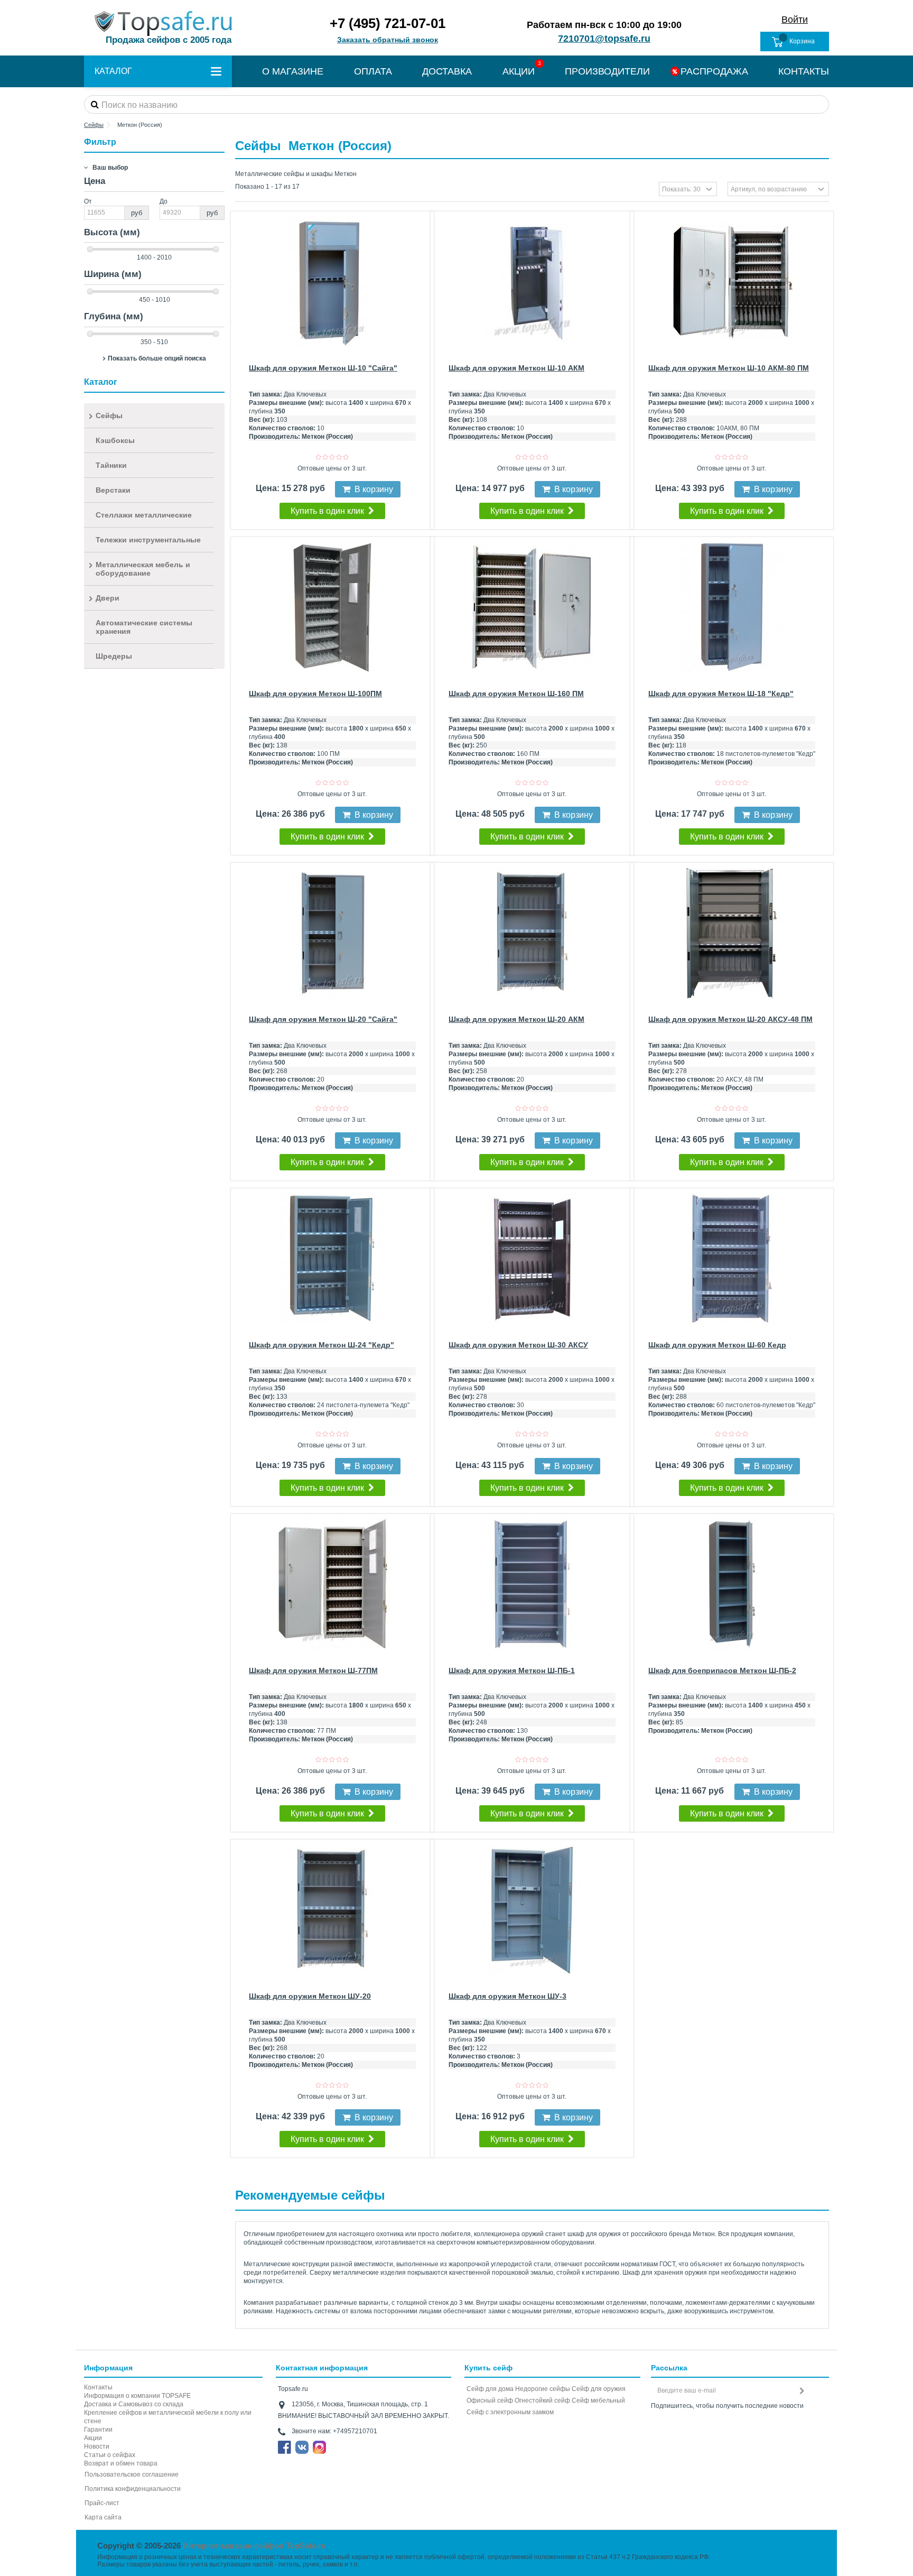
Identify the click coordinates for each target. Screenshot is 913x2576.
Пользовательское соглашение (132, 2475)
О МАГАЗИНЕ (293, 71)
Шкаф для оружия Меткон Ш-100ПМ (315, 694)
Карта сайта (103, 2517)
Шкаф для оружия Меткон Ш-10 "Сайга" (323, 368)
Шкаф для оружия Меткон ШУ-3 (507, 1996)
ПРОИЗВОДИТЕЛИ (607, 71)
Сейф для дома (490, 2389)
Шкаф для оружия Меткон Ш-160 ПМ (516, 694)
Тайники (111, 465)
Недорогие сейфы (543, 2389)
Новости (97, 2446)
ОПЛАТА (373, 71)
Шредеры (114, 656)
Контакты (98, 2387)
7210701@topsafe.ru (604, 39)
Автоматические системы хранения (144, 627)
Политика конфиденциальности (133, 2489)
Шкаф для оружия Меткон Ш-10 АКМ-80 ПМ (729, 368)
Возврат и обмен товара (121, 2463)
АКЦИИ (519, 71)
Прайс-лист (102, 2503)
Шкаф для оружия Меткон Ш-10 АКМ (516, 368)
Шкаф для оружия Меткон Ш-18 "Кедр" (721, 694)
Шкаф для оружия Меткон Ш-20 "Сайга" (323, 1019)
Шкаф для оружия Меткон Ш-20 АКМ (516, 1019)
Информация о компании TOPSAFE (137, 2396)
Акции (93, 2438)
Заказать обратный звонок (388, 40)
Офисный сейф (490, 2400)
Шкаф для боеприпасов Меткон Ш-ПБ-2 (722, 1670)
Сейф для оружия (599, 2389)
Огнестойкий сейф (542, 2400)
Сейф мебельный (598, 2400)
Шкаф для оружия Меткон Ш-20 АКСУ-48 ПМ (730, 1019)
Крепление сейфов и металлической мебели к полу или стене (168, 2417)
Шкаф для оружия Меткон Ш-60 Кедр (717, 1345)
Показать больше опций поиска (157, 358)
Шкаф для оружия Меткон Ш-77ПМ (313, 1670)
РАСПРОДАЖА (714, 71)
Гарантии (98, 2430)
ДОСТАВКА (447, 71)
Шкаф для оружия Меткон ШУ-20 (310, 1996)
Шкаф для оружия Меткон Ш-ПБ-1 (512, 1670)
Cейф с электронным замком (510, 2412)
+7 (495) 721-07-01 (388, 23)
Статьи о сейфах (110, 2455)
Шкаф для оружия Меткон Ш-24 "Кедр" (322, 1345)
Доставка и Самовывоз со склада (134, 2404)
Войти (795, 20)
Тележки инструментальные (148, 540)
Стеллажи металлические (144, 515)
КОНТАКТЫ (804, 71)
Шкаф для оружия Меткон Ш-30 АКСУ (518, 1345)
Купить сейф (488, 2368)
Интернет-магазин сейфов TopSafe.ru (254, 2546)
